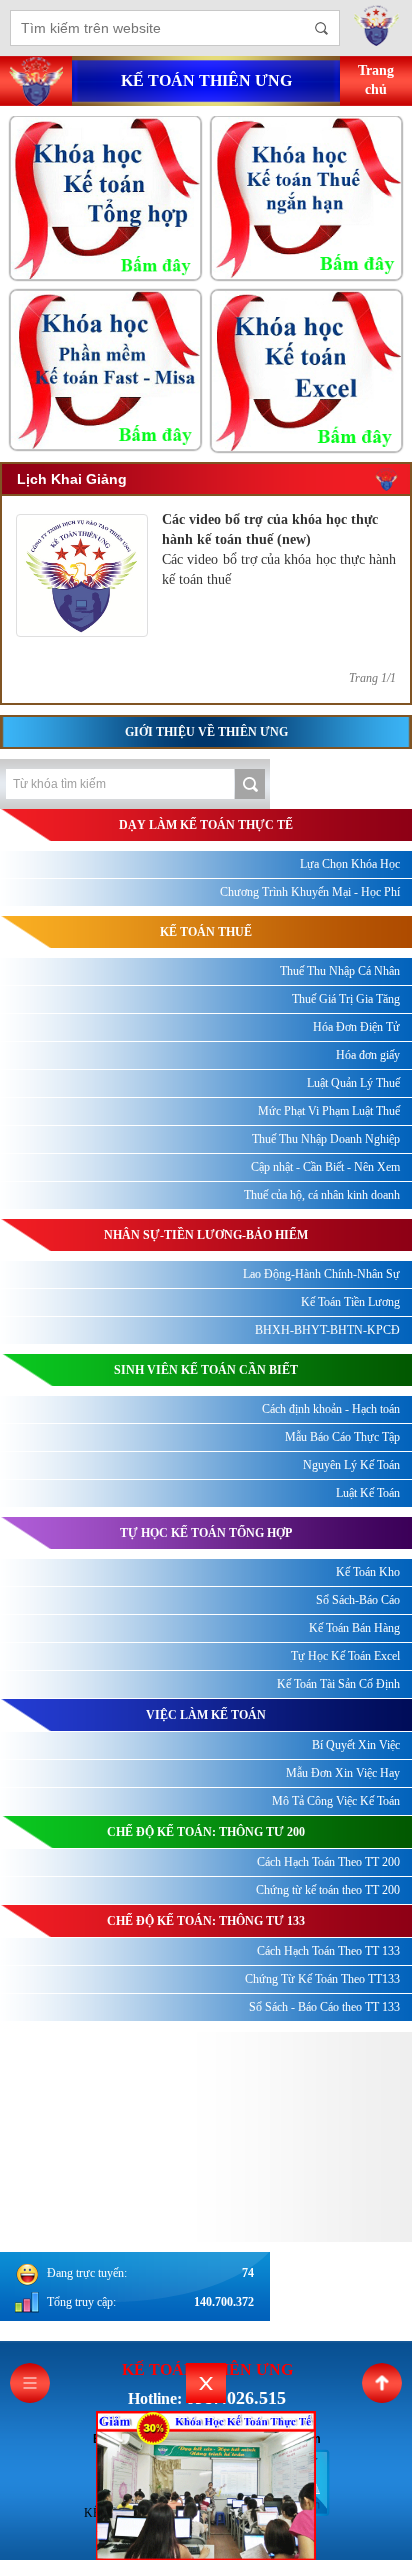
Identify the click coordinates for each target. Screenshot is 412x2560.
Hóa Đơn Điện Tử (356, 1027)
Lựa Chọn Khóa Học (350, 864)
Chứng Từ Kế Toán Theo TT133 (322, 1979)
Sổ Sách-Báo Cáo (358, 1600)
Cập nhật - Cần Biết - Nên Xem (325, 1167)
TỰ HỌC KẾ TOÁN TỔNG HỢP (206, 1533)
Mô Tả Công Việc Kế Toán (336, 1801)
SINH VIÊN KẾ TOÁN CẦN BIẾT (206, 1370)
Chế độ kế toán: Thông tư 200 (206, 1832)
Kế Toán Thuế (206, 932)
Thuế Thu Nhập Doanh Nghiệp (326, 1139)
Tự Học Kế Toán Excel (345, 1656)
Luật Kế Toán (368, 1493)
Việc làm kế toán (206, 1715)
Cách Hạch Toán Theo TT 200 (328, 1862)
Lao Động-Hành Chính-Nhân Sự (321, 1274)
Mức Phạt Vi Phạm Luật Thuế (329, 1111)
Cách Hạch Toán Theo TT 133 (328, 1951)
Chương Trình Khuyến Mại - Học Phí (310, 892)
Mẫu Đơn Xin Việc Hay (343, 1773)
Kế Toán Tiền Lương (350, 1302)
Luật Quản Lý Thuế (353, 1083)
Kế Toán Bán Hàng (354, 1628)
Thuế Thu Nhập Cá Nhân (340, 971)
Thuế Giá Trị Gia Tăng (346, 999)
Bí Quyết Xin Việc (356, 1745)
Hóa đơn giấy (368, 1055)
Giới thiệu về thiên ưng (206, 732)
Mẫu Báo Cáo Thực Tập (342, 1437)
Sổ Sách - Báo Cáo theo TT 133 (324, 2007)
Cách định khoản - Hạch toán (331, 1409)
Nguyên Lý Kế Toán (351, 1465)
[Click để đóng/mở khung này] (206, 2383)
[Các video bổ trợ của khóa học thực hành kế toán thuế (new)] (82, 632)
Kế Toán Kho (368, 1572)
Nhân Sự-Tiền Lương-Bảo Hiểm (206, 1235)
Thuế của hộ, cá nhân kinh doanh (322, 1195)
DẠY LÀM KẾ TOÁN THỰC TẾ (206, 825)
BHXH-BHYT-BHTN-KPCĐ (327, 1330)
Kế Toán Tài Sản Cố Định (338, 1684)
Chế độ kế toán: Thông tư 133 (206, 1921)
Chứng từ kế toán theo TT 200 (328, 1890)
